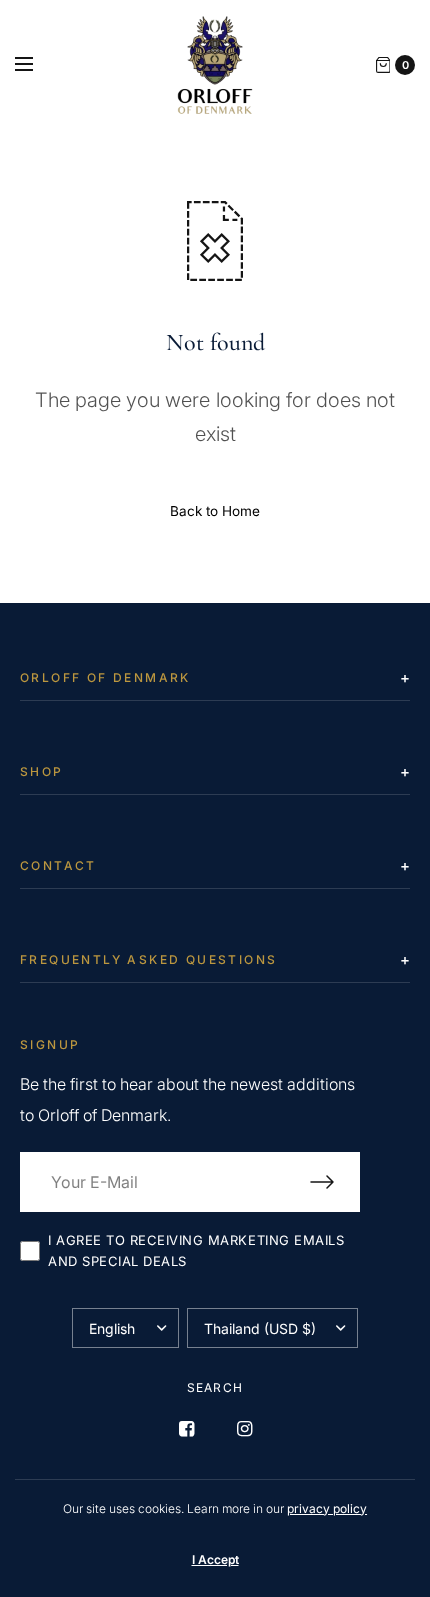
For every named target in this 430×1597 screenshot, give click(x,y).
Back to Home (215, 511)
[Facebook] (186, 1429)
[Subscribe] (335, 1182)
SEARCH (215, 1387)
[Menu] (37, 65)
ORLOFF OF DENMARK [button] (105, 677)
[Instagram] (244, 1429)
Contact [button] (58, 865)
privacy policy (327, 1508)
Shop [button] (42, 771)
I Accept (215, 1559)
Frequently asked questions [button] (148, 959)
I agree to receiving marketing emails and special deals (196, 1250)
